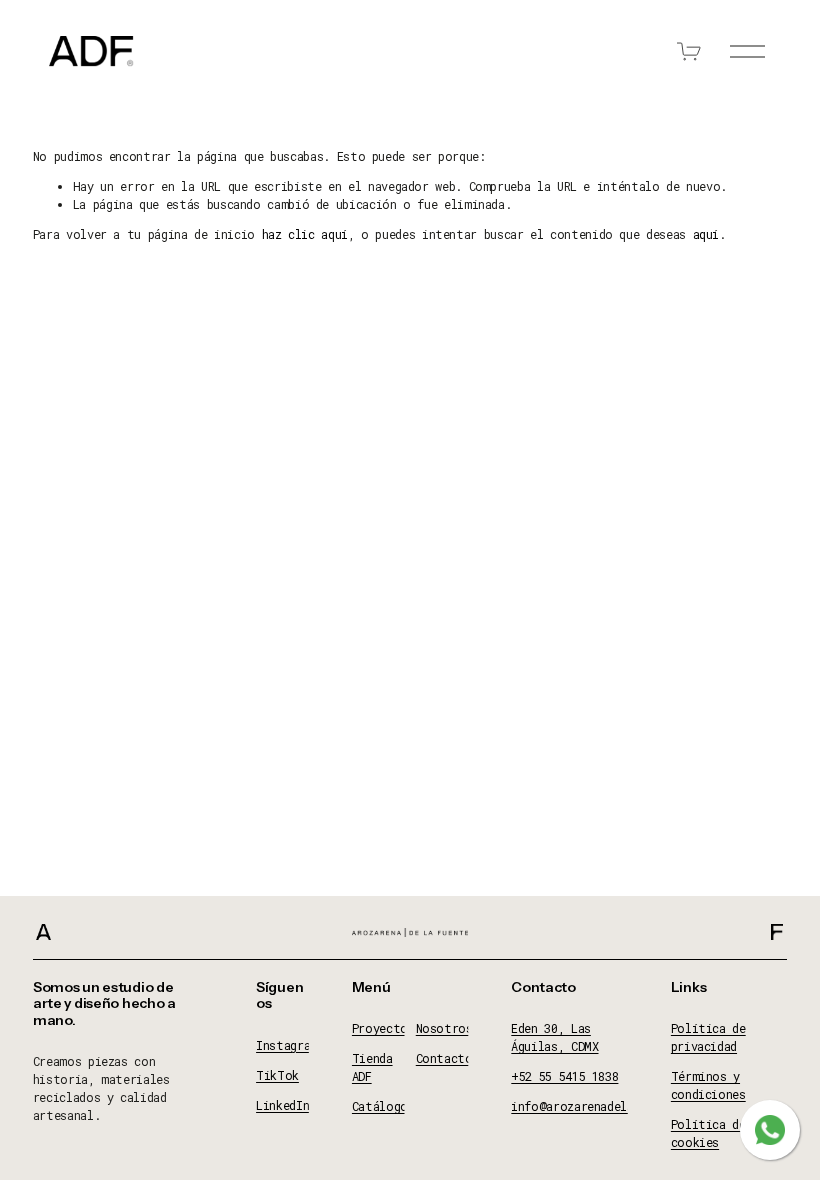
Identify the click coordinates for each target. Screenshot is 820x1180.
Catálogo (380, 1106)
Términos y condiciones (708, 1085)
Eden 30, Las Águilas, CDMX (554, 1037)
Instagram (287, 1045)
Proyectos (383, 1028)
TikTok (277, 1075)
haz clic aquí (305, 234)
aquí (706, 234)
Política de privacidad (708, 1037)
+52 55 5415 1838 (564, 1076)
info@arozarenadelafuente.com (607, 1106)
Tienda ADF (372, 1067)
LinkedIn (282, 1105)
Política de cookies (708, 1133)
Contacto (444, 1058)
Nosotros (444, 1028)
